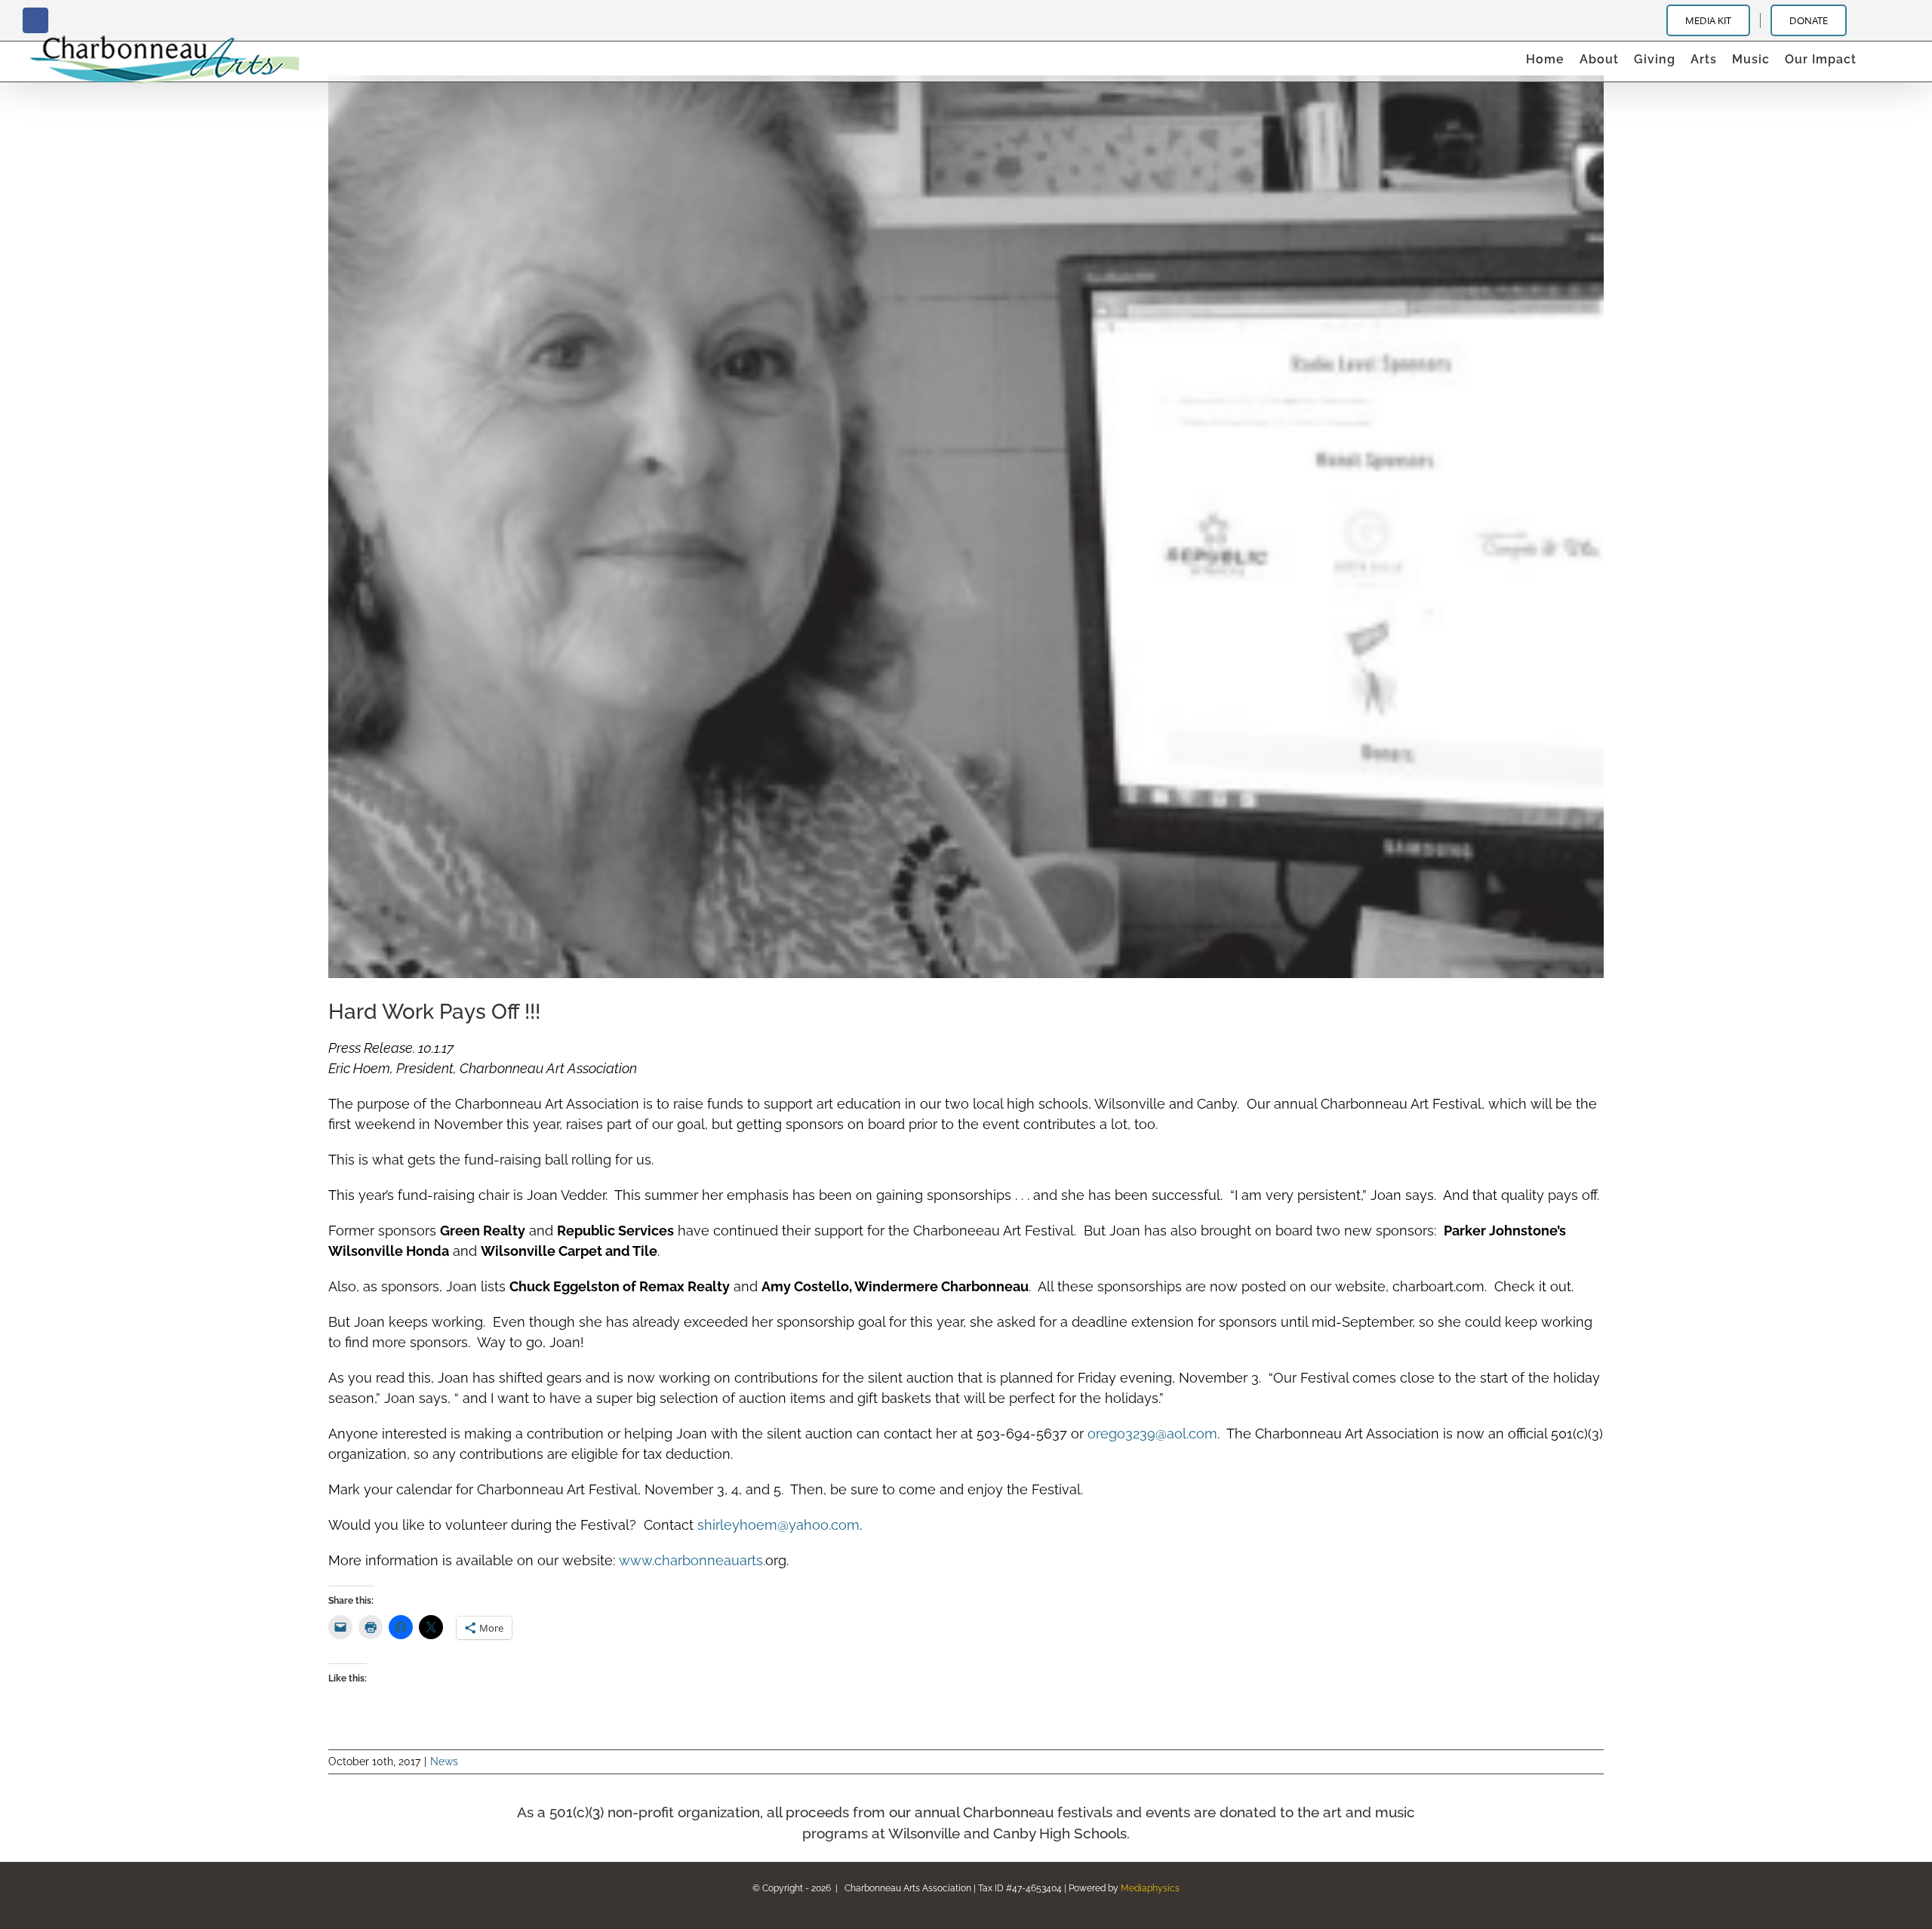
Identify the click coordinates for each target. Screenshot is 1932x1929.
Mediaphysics (1150, 1888)
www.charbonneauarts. (692, 1560)
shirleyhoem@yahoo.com (778, 1525)
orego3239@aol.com (1152, 1434)
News (444, 1761)
